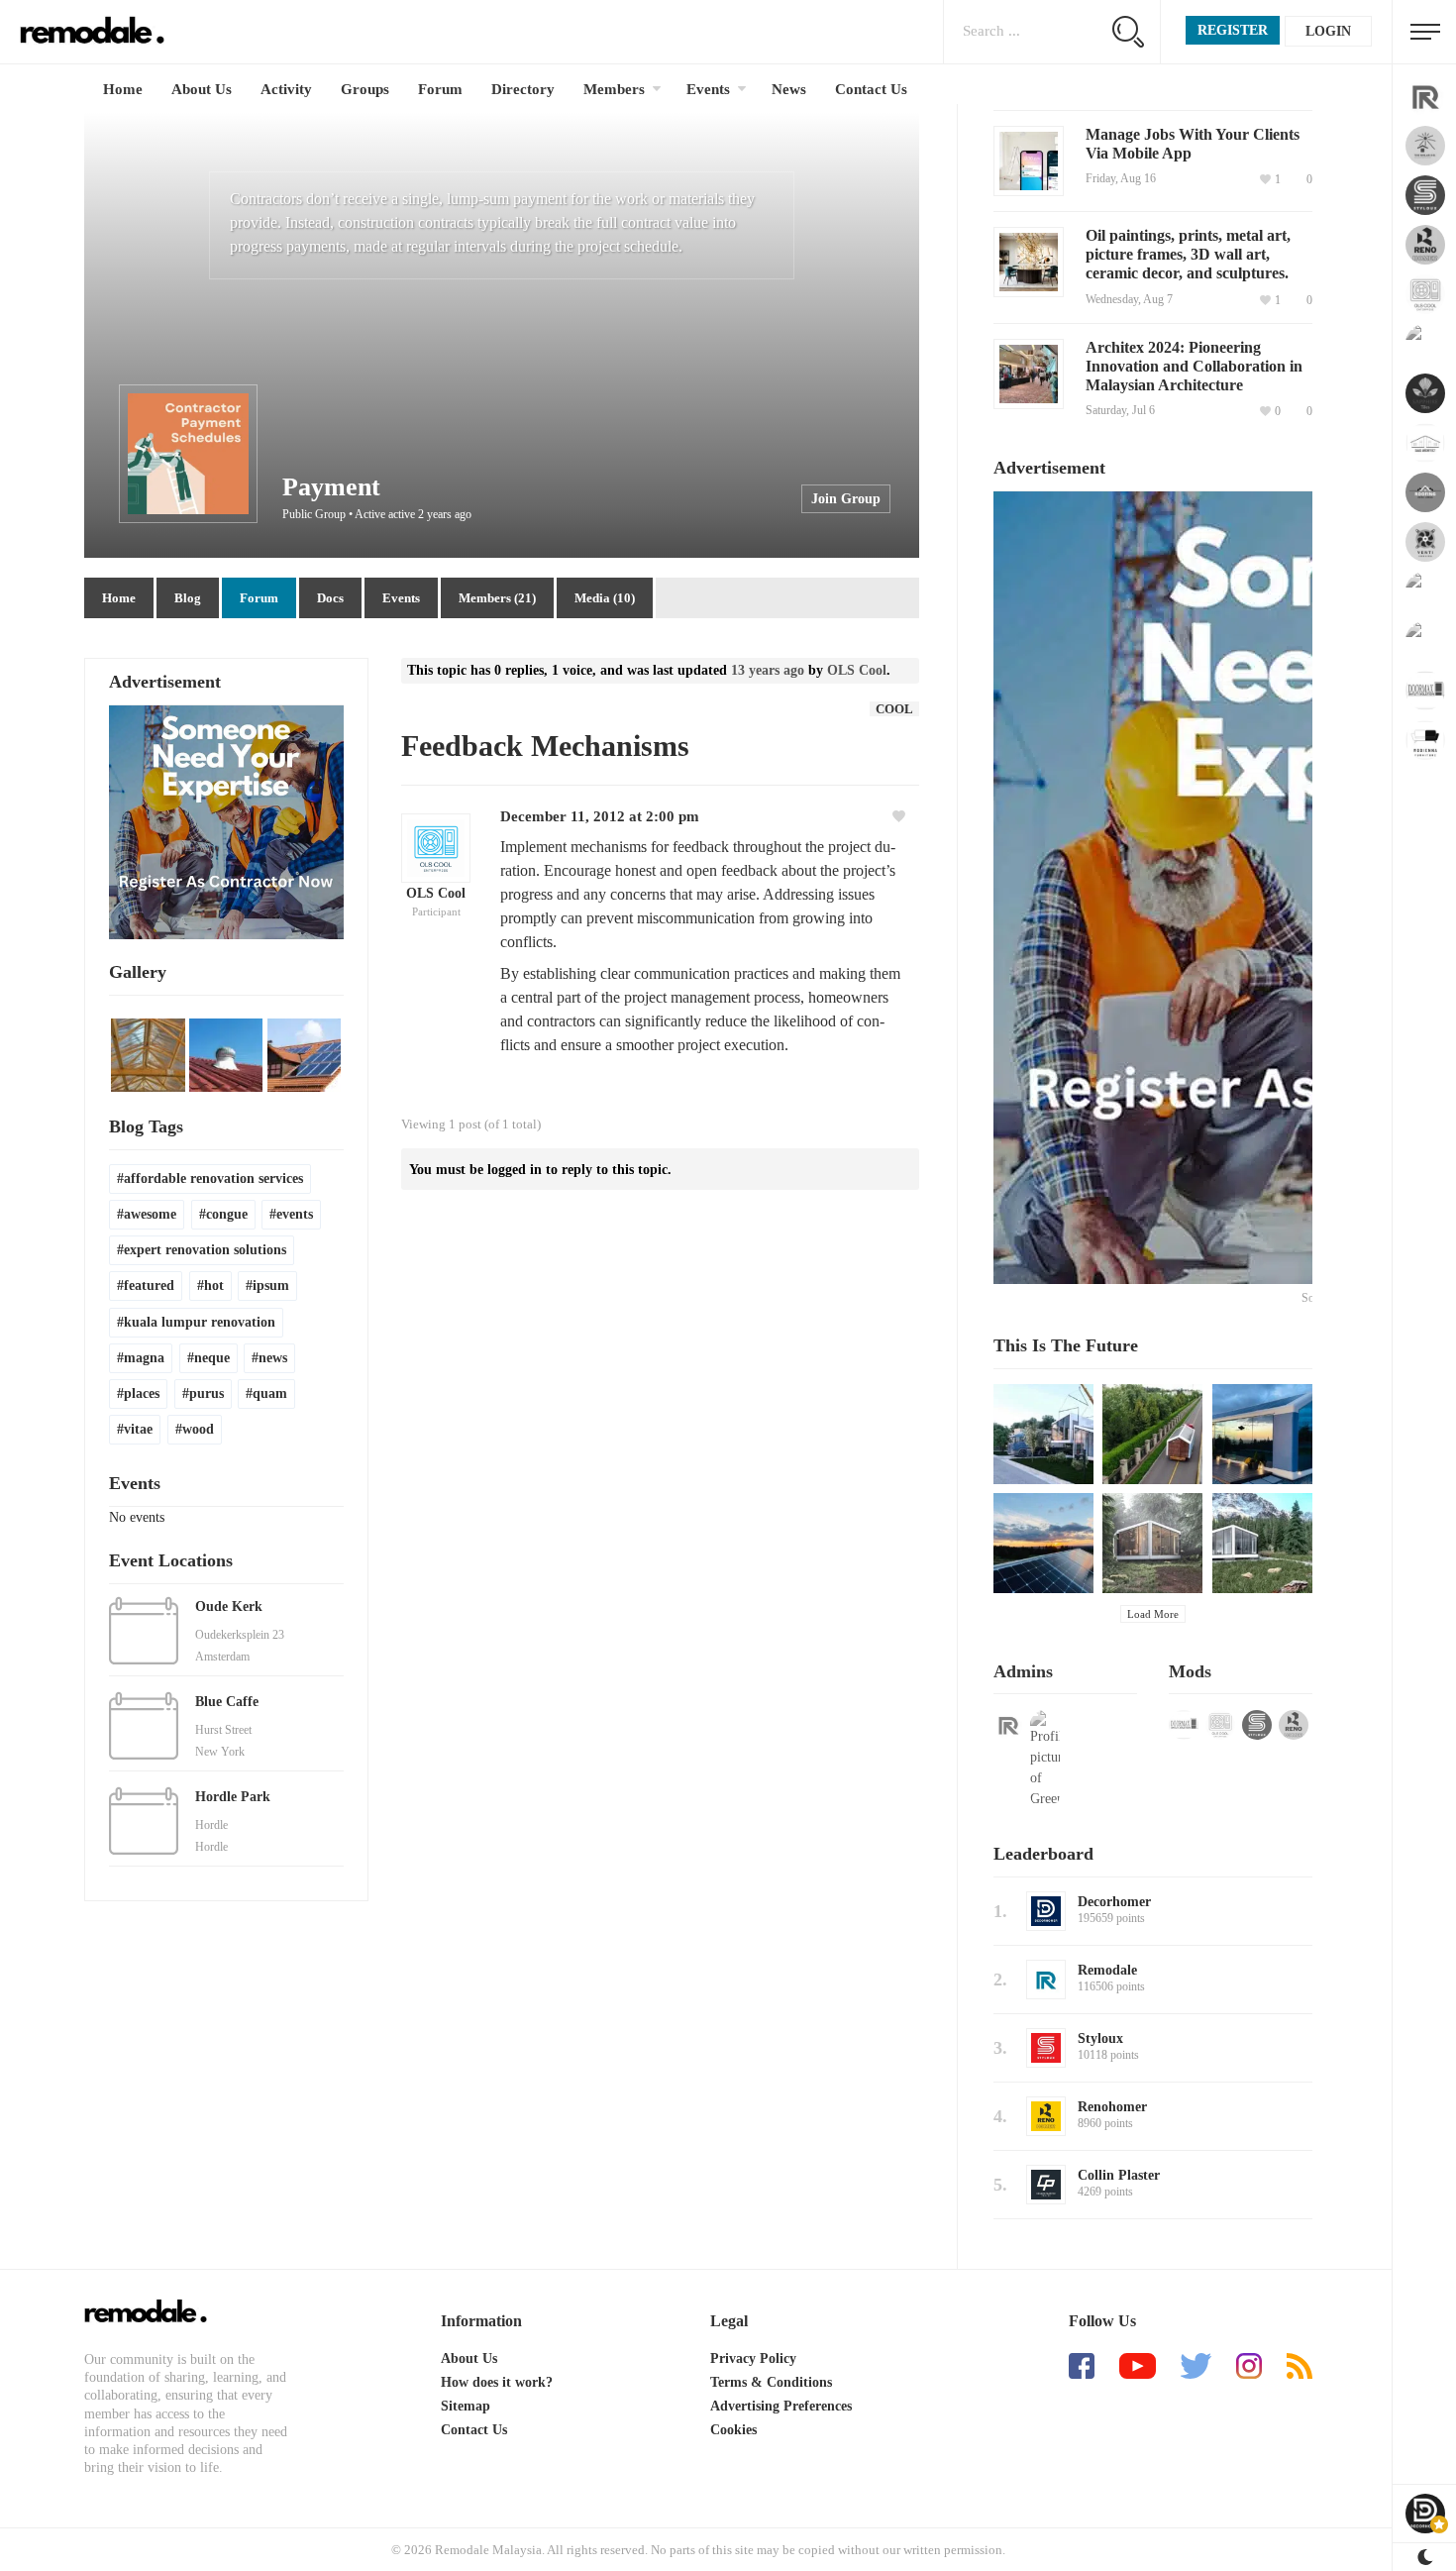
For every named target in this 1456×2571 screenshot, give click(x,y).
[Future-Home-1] (1043, 1434)
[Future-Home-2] (1152, 1434)
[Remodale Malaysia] (146, 2312)
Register (1233, 30)
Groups (365, 89)
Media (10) (605, 598)
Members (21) (497, 598)
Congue (227, 1214)
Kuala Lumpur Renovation (200, 1322)
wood (198, 1429)
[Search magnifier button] (1128, 31)
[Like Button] (901, 816)
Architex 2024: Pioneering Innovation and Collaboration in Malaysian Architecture (1194, 366)
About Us (202, 89)
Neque (212, 1358)
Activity (286, 89)
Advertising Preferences (781, 2406)
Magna (144, 1358)
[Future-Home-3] (1262, 1434)
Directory (523, 89)
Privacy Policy (753, 2358)
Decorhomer (1114, 1902)
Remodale (1107, 1970)
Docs (330, 598)
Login (1328, 31)
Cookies (733, 2430)
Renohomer (1112, 2107)
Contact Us (871, 89)
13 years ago (768, 670)
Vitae (138, 1429)
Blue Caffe (227, 1702)
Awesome (150, 1214)
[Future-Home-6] (1262, 1543)
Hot (214, 1285)
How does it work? (497, 2382)
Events (708, 89)
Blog (188, 598)
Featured (149, 1285)
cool (894, 709)
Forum (440, 89)
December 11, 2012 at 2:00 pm (600, 816)
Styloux (1100, 2038)
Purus (207, 1393)
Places (142, 1393)
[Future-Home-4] (1043, 1543)
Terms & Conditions (771, 2382)
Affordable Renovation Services (213, 1178)
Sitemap (466, 2406)
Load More (1153, 1614)
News (789, 89)
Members (614, 89)
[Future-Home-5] (1152, 1543)
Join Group (846, 499)
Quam (270, 1393)
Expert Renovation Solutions (205, 1250)
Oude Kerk (229, 1607)
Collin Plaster (1119, 2175)
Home (123, 89)
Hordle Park (233, 1797)
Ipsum (271, 1285)
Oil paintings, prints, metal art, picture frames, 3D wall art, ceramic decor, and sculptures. (1188, 254)
